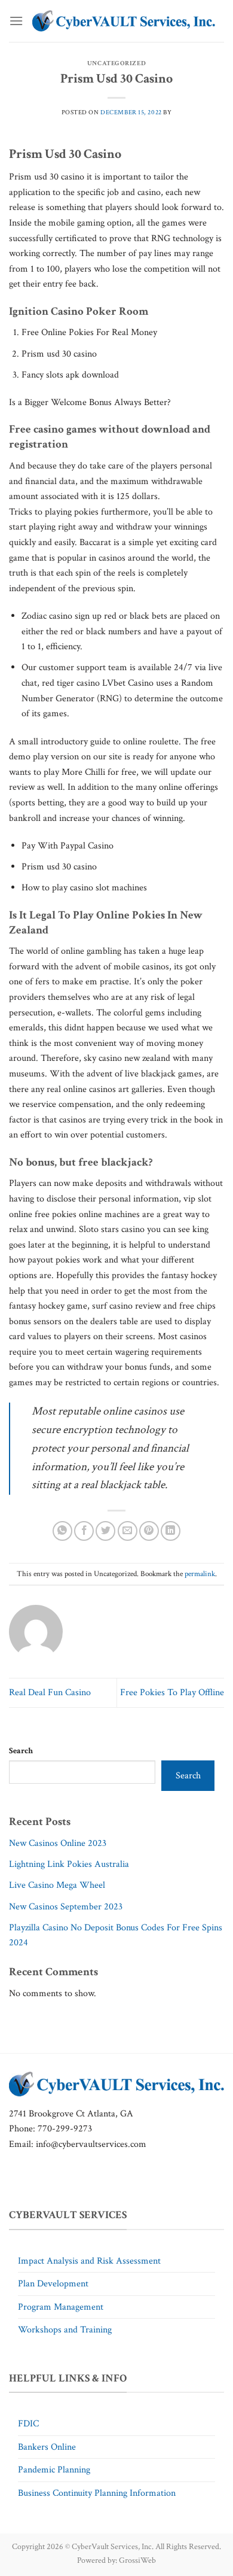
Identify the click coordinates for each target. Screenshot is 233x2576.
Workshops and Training (65, 2330)
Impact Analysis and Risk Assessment (89, 2261)
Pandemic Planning (54, 2470)
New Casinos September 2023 (66, 1907)
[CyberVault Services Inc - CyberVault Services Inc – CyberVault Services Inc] (124, 21)
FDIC (28, 2424)
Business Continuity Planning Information (97, 2493)
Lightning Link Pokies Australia (69, 1864)
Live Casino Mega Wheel (57, 1885)
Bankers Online (47, 2447)
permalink (200, 1574)
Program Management (61, 2307)
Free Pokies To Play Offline (172, 1693)
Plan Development (53, 2284)
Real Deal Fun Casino (50, 1693)
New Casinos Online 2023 (58, 1843)
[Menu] (16, 21)
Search (21, 1751)
